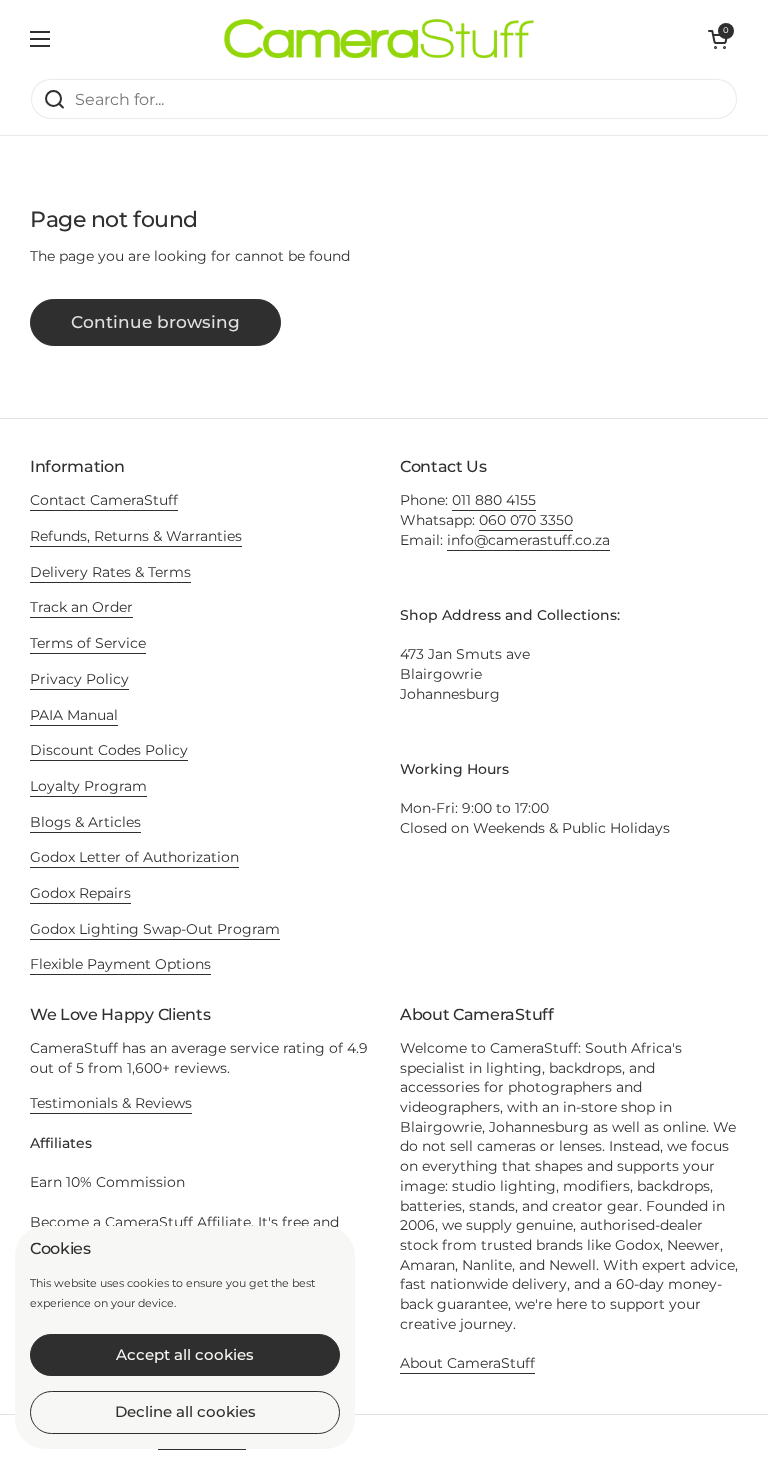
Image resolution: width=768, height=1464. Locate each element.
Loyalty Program (88, 786)
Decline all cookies (185, 1411)
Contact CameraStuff (104, 500)
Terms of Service (88, 643)
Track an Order (81, 607)
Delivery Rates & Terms (110, 572)
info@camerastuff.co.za (528, 540)
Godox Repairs (80, 893)
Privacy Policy (79, 679)
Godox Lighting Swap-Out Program (155, 929)
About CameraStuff (467, 1363)
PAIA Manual (74, 715)
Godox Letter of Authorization (134, 857)
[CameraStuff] (379, 39)
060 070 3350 (526, 520)
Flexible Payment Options (120, 964)
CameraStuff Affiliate (178, 1222)
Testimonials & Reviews (111, 1103)
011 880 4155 (494, 500)
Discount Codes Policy (109, 750)
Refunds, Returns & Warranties (136, 536)
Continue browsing (155, 322)
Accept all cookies (185, 1354)
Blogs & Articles (85, 822)
